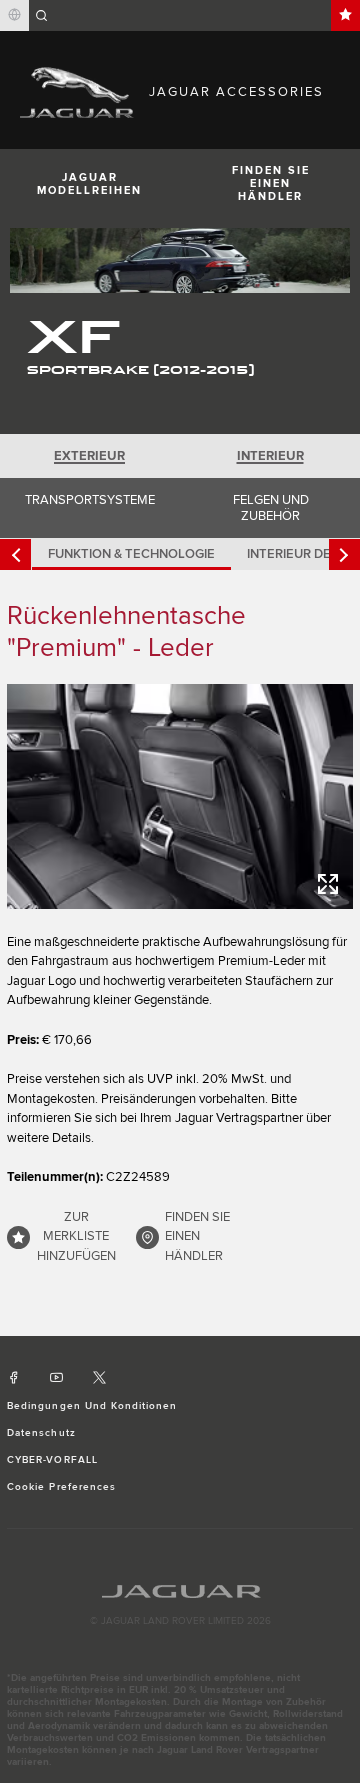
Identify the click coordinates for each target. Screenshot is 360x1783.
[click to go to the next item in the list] (344, 554)
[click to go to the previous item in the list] (15, 554)
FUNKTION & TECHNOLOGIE (131, 554)
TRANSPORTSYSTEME (90, 500)
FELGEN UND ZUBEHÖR (271, 508)
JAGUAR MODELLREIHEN (89, 184)
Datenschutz (41, 1433)
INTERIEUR (270, 456)
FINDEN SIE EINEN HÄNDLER (271, 183)
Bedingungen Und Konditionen (92, 1406)
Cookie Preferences (61, 1487)
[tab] (90, 456)
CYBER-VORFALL (52, 1460)
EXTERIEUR (89, 456)
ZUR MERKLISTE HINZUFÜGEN (76, 1236)
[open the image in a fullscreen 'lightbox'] (180, 796)
